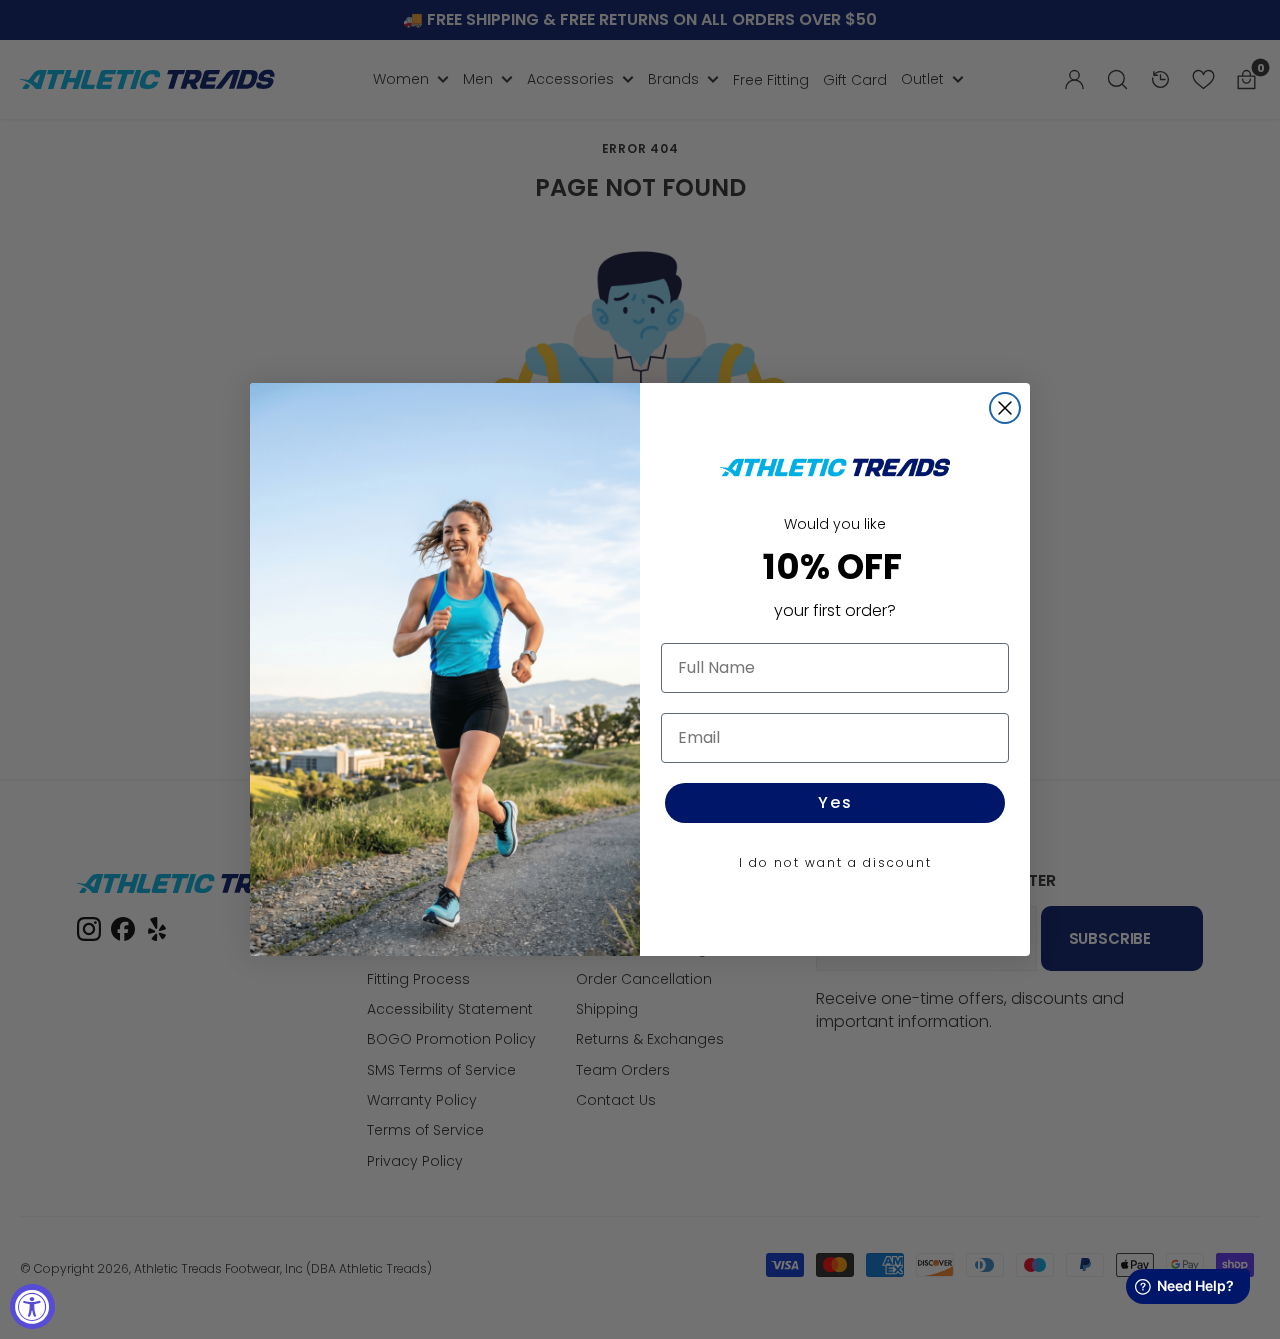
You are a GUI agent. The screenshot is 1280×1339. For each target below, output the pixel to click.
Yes (835, 802)
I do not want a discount (835, 862)
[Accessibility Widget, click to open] (32, 1306)
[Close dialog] (1005, 408)
